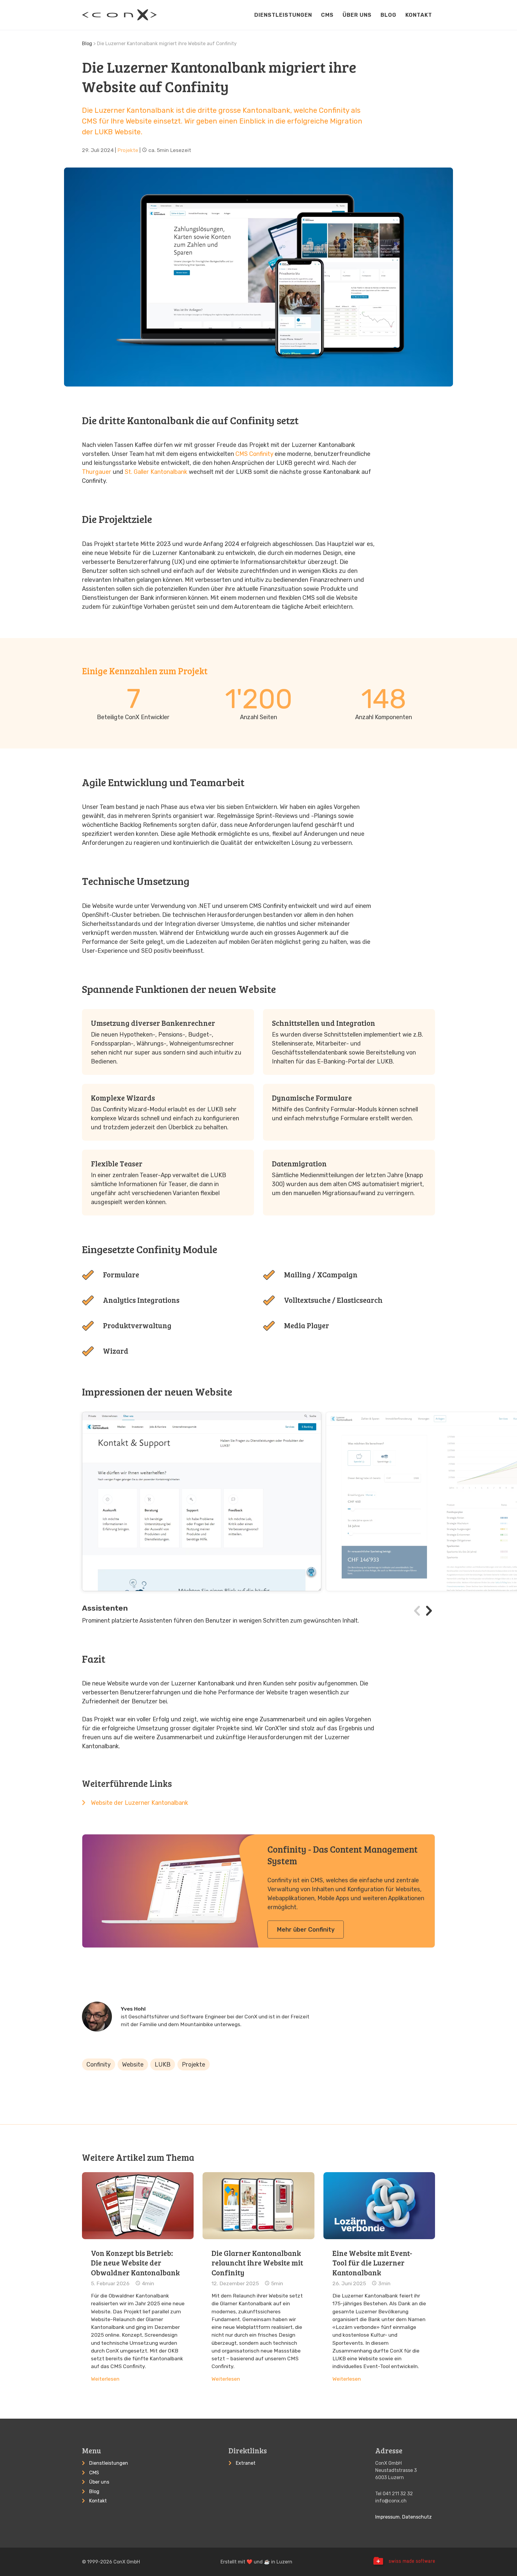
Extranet (246, 2463)
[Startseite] (119, 15)
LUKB (163, 2064)
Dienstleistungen (283, 15)
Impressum (387, 2517)
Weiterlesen (105, 2379)
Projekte (128, 150)
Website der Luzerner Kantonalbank (140, 1803)
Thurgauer (97, 472)
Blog (388, 15)
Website (133, 2064)
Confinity (99, 2064)
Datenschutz (417, 2517)
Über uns (357, 15)
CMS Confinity (254, 454)
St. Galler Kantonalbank (156, 472)
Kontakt (419, 15)
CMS (327, 15)
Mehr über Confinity (306, 1930)
